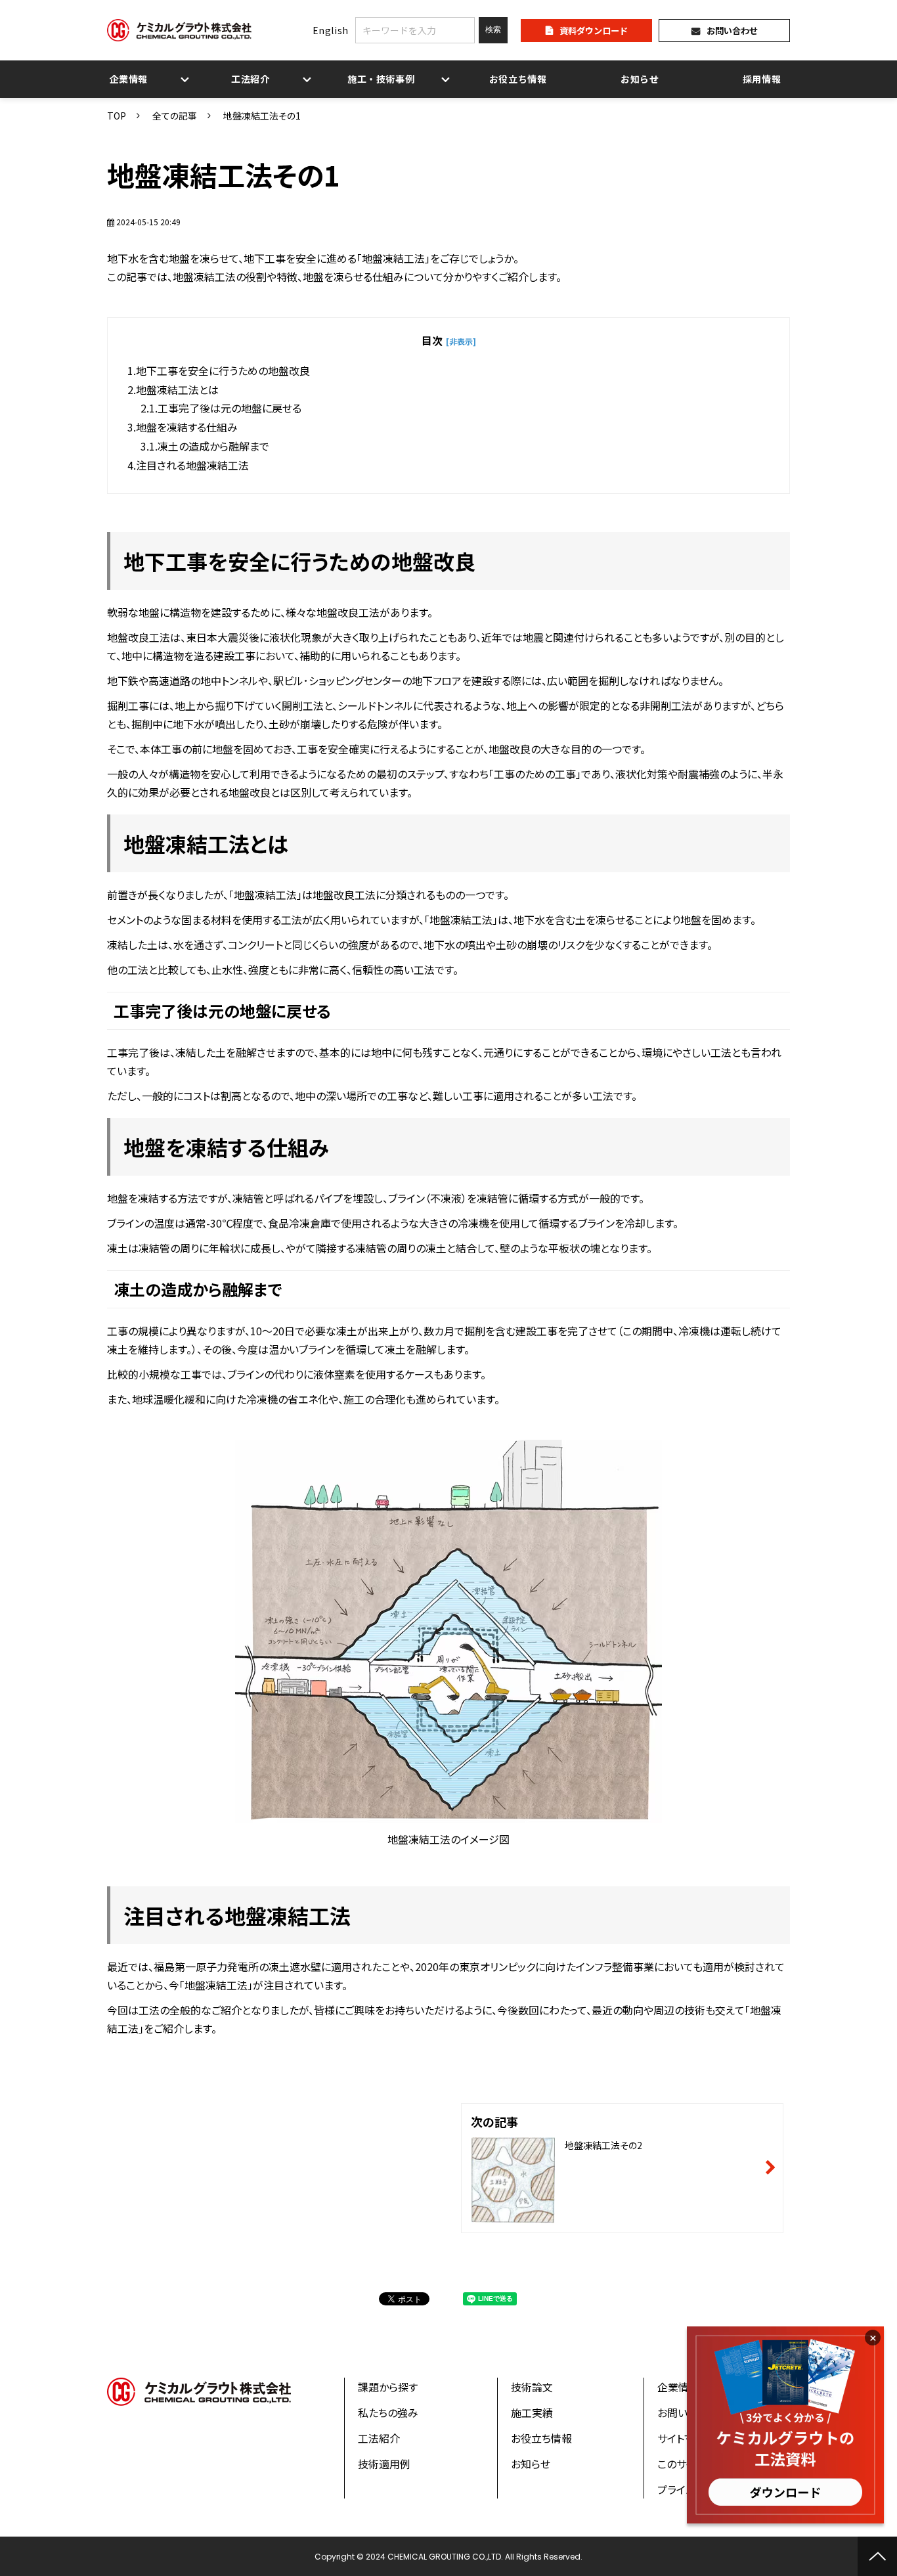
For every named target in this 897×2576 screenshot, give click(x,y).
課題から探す (388, 2387)
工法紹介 (251, 79)
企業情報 (129, 79)
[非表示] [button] (461, 341)
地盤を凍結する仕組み (187, 427)
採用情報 (762, 79)
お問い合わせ (732, 31)
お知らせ (640, 79)
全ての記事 (175, 116)
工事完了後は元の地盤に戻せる (230, 408)
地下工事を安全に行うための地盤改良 (223, 370)
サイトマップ (685, 2438)
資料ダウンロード (594, 31)
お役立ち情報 (518, 79)
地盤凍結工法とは (177, 389)
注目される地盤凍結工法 (192, 465)
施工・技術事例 (381, 79)
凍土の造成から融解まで (213, 446)
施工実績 (532, 2412)
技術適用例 (384, 2464)
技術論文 (532, 2387)
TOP (117, 116)
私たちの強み (388, 2412)
